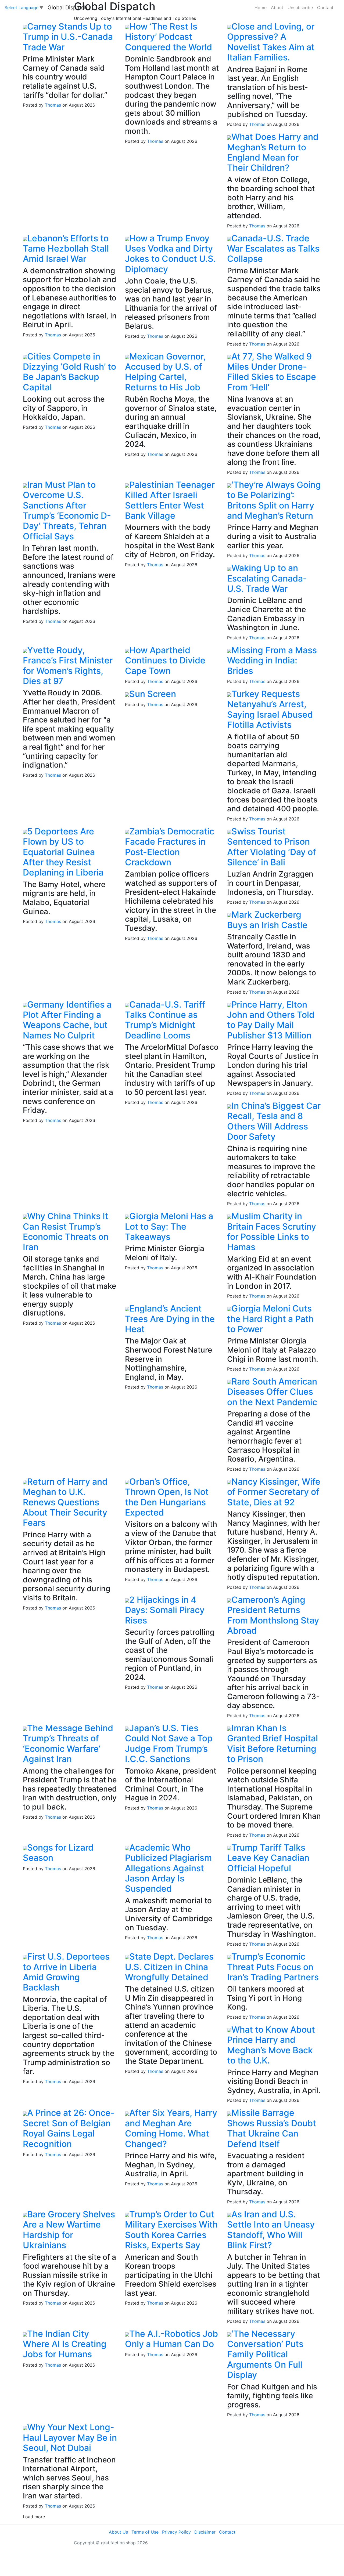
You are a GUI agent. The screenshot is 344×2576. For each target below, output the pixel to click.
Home (261, 8)
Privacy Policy (176, 2532)
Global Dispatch (67, 8)
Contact (325, 8)
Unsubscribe (300, 8)
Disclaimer (205, 2532)
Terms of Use (145, 2532)
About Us (118, 2532)
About (277, 8)
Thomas (53, 105)
